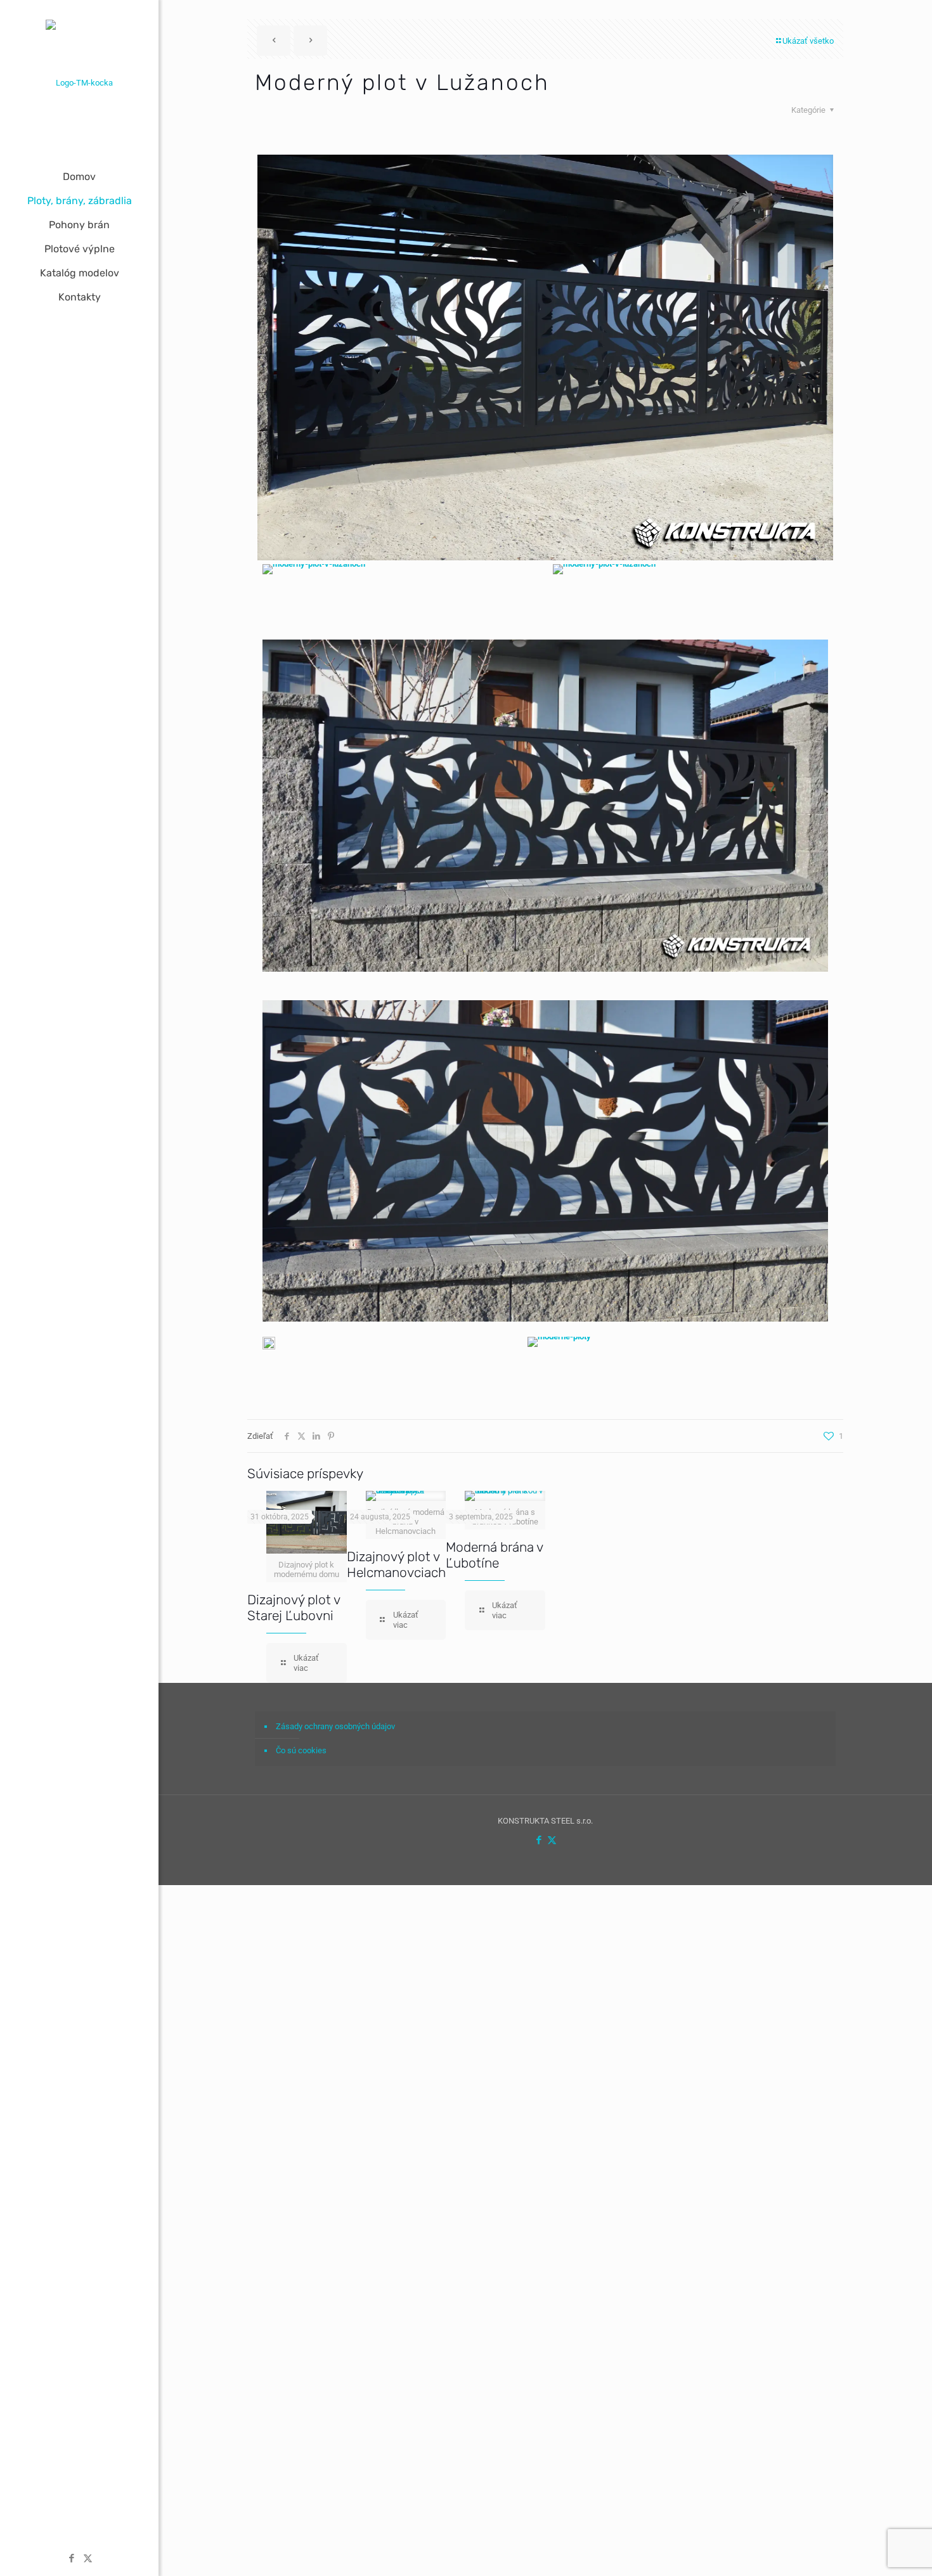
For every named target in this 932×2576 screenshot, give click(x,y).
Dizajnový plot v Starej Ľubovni (294, 1607)
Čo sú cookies (301, 1750)
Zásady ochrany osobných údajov (335, 1726)
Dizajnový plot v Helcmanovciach (396, 1564)
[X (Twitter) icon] (88, 2558)
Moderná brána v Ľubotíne (494, 1555)
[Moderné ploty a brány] (79, 82)
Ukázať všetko (808, 41)
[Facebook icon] (72, 2558)
